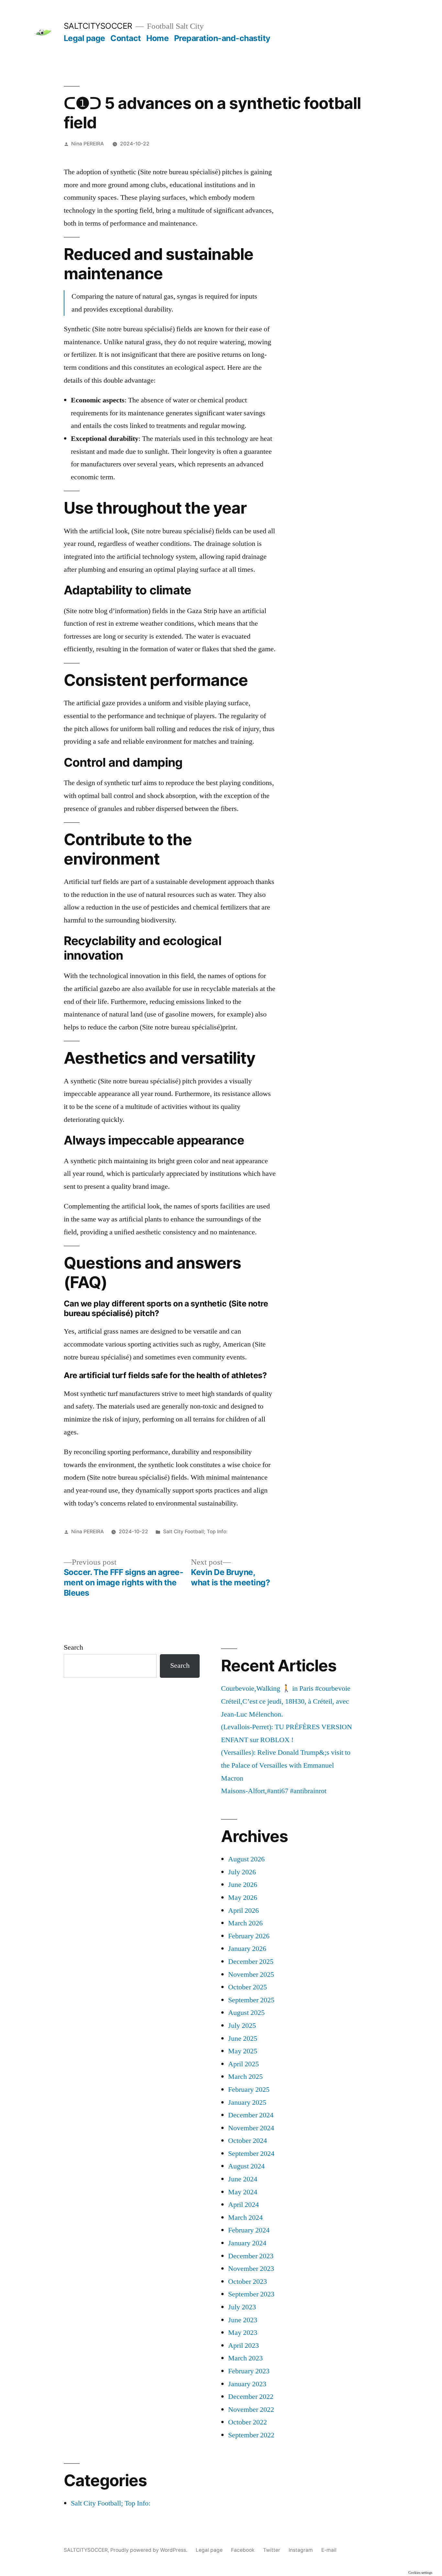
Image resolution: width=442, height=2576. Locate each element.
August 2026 (246, 1859)
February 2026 (249, 1936)
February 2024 (249, 2230)
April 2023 (243, 2346)
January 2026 (247, 1949)
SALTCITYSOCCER (98, 26)
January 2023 (247, 2384)
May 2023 (243, 2333)
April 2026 (243, 1911)
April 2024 (243, 2205)
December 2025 (251, 1962)
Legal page (84, 38)
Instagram (301, 2550)
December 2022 (251, 2397)
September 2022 (251, 2435)
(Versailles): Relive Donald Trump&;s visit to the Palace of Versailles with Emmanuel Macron (286, 1765)
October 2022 (248, 2422)
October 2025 (248, 1987)
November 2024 (251, 2128)
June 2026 (243, 1885)
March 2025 (245, 2077)
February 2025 (249, 2090)
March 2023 (245, 2358)
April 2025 (243, 2064)
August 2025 (246, 2013)
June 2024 (243, 2179)
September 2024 (251, 2154)
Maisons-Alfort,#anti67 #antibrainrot (274, 1791)
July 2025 (242, 2026)
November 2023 (251, 2269)
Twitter (272, 2550)
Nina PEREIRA (88, 144)
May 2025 (243, 2051)
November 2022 (251, 2410)
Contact (126, 38)
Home (157, 38)
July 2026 (242, 1872)
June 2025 (243, 2038)
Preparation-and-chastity (222, 38)
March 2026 (245, 1923)
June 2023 (243, 2320)
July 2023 (242, 2307)
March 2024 (245, 2218)
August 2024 (246, 2166)
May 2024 (243, 2192)
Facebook (243, 2550)
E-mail (329, 2550)
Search (73, 1647)
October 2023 (248, 2282)
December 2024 (251, 2115)
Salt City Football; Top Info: (195, 1532)
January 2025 (247, 2102)
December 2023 (251, 2256)
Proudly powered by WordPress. (149, 2550)
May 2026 (243, 1898)
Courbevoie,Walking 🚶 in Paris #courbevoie (286, 1688)
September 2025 (251, 2000)
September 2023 (251, 2294)
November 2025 (251, 1975)
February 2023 (249, 2371)
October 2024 (248, 2141)
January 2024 (247, 2243)
